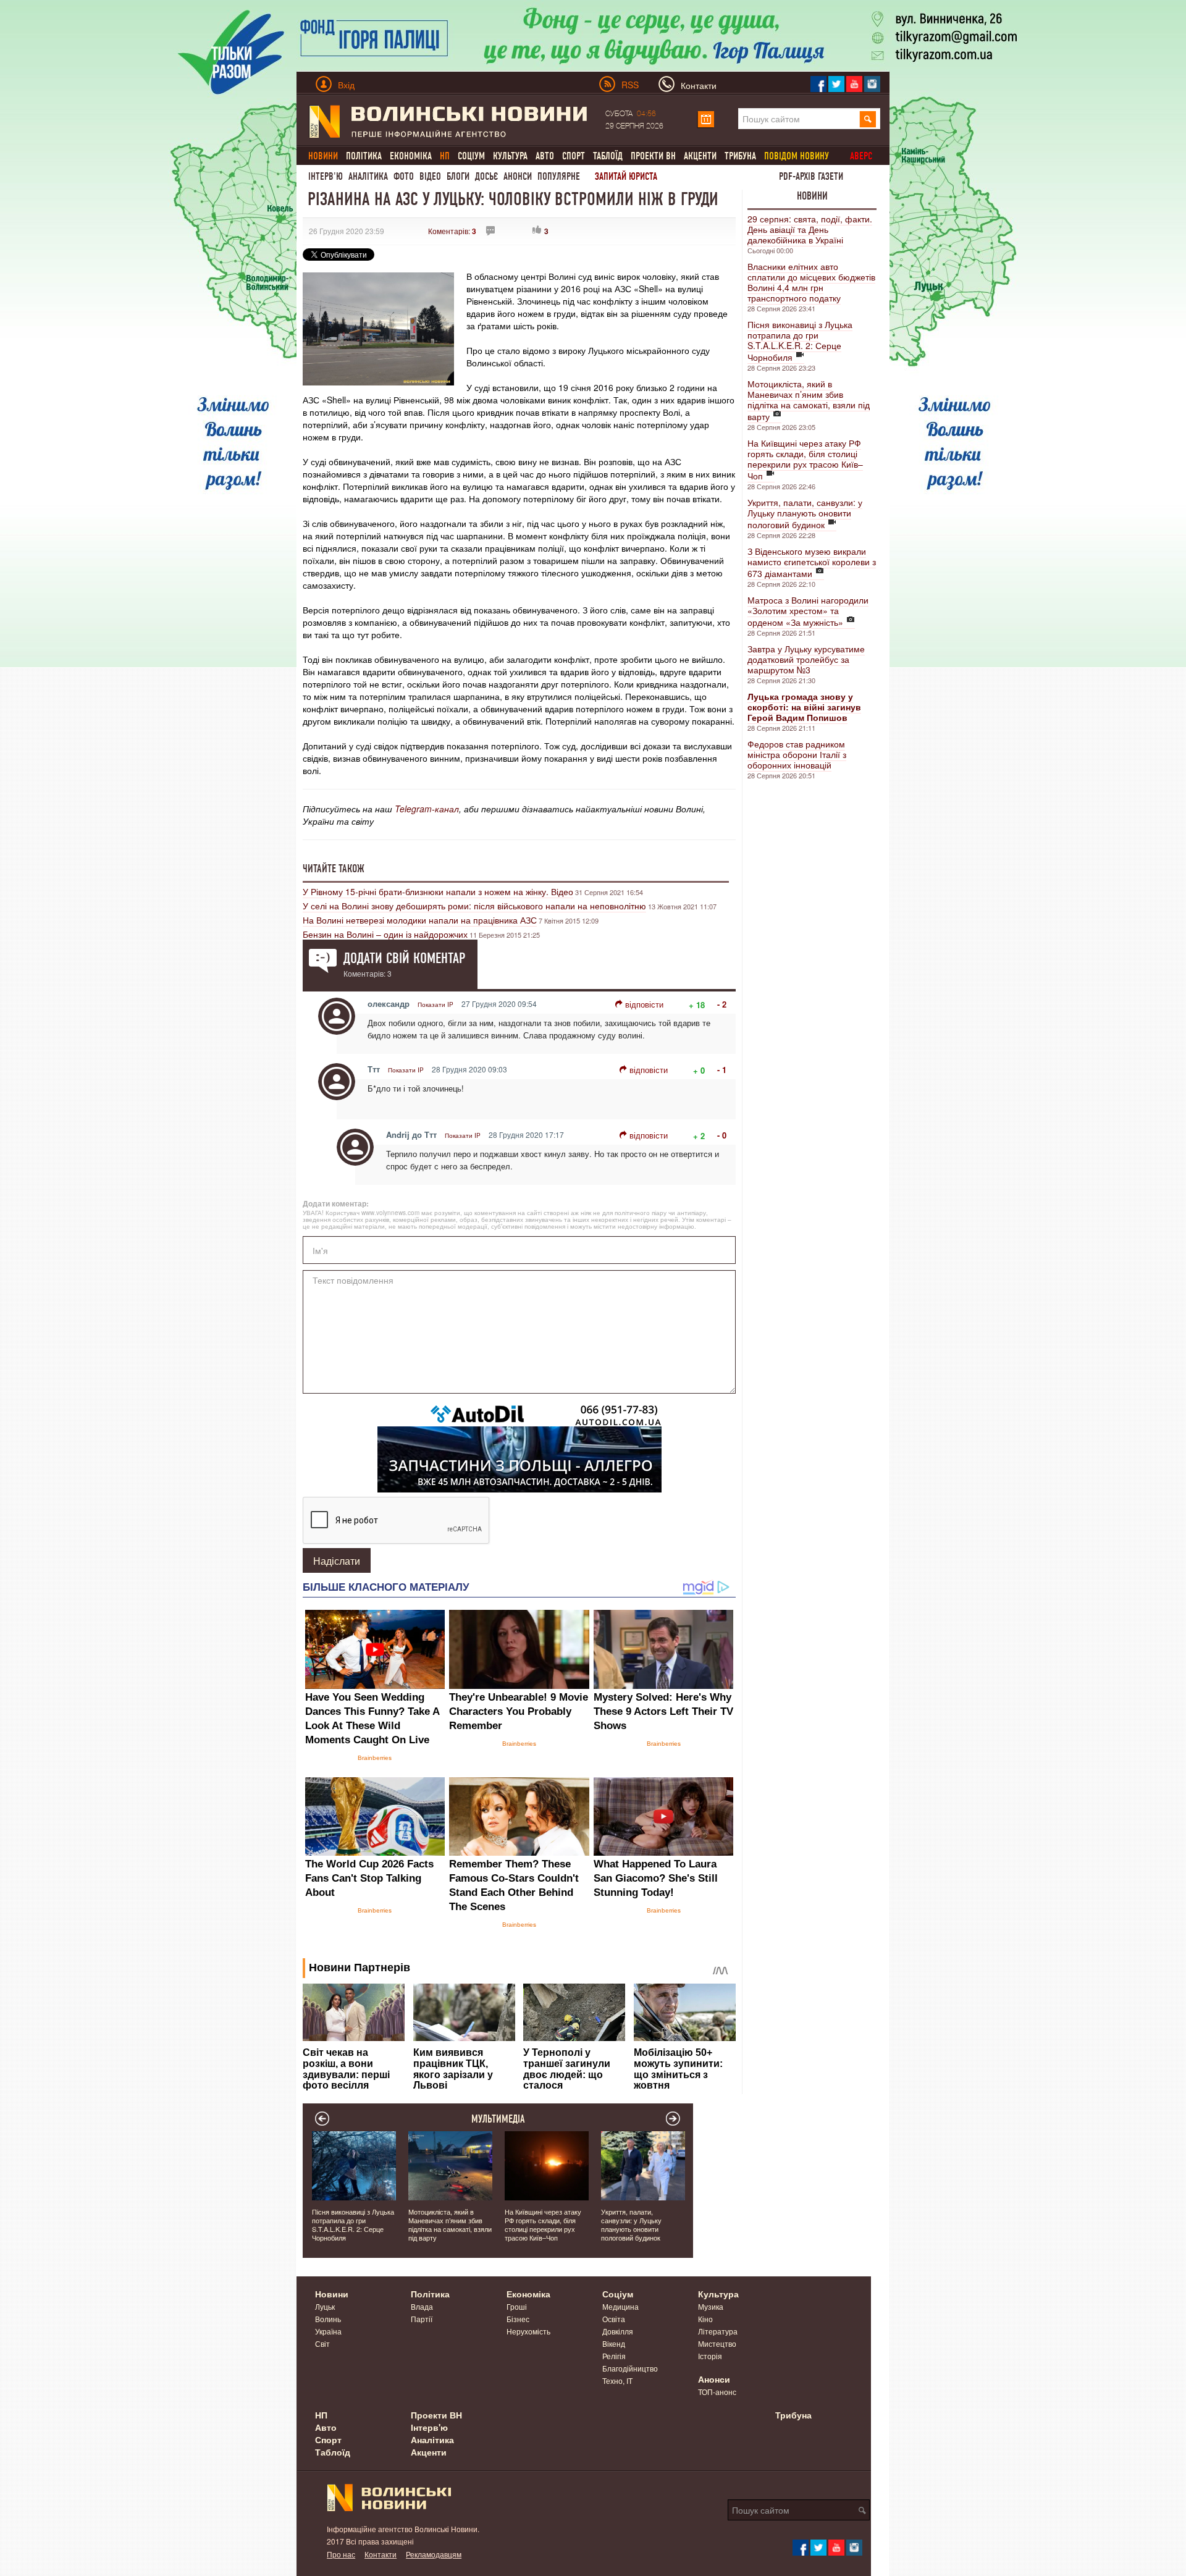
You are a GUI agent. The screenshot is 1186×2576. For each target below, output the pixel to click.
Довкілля (618, 2331)
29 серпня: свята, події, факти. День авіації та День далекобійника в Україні (810, 229)
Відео (430, 176)
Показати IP (435, 1004)
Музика (711, 2306)
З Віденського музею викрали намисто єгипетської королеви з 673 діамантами (812, 562)
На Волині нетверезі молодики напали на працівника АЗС (420, 920)
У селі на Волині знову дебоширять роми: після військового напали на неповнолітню (474, 906)
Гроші (517, 2306)
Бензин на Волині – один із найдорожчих (385, 934)
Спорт (574, 156)
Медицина (620, 2306)
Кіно (705, 2319)
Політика (364, 156)
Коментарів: (452, 231)
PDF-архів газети (811, 176)
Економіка (411, 156)
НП (321, 2415)
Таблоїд (608, 156)
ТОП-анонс (717, 2392)
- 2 (722, 1004)
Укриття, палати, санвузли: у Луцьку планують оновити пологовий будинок (805, 513)
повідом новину (797, 156)
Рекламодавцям (434, 2554)
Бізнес (518, 2319)
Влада (422, 2306)
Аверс (861, 156)
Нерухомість (528, 2331)
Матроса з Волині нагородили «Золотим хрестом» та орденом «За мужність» (808, 611)
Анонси (518, 176)
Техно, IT (617, 2380)
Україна (328, 2331)
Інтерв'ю (326, 176)
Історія (710, 2356)
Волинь (328, 2319)
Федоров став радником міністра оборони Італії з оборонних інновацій (797, 754)
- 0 (722, 1135)
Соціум (471, 156)
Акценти (700, 156)
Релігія (614, 2356)
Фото (404, 176)
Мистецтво (717, 2343)
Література (718, 2331)
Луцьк (325, 2306)
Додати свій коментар (404, 958)
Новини (812, 196)
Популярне (559, 176)
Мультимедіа (498, 2119)
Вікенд (614, 2343)
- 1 (722, 1070)
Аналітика (368, 176)
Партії (422, 2319)
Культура (510, 156)
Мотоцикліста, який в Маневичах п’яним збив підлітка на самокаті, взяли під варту (809, 400)
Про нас (341, 2554)
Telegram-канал (427, 809)
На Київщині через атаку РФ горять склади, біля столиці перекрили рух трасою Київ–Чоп (805, 459)
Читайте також (334, 869)
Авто (545, 156)
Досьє (486, 176)
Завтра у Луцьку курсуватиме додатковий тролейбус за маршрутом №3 (806, 659)
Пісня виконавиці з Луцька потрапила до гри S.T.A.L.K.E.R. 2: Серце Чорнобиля (800, 341)
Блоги (458, 176)
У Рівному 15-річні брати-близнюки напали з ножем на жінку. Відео (438, 891)
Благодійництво (630, 2368)
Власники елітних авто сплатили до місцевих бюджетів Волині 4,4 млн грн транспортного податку (811, 282)
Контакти (381, 2554)
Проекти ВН (653, 156)
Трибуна (740, 156)
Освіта (614, 2319)
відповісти (644, 1004)
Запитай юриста (626, 176)
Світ (322, 2343)
